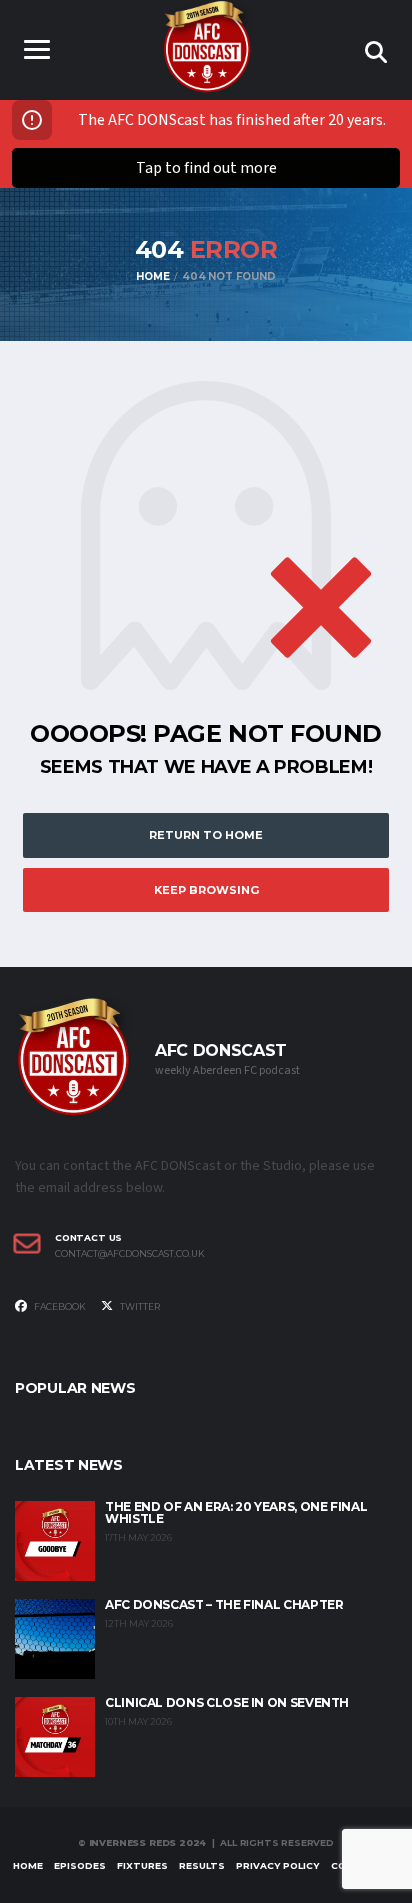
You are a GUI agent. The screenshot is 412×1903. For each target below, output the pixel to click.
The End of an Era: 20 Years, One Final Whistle (236, 1512)
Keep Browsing (206, 890)
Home (28, 1865)
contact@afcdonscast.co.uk (130, 1254)
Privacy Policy (277, 1865)
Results (202, 1865)
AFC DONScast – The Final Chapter (224, 1604)
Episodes (80, 1865)
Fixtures (142, 1865)
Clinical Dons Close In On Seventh (227, 1702)
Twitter (139, 1306)
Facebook (59, 1306)
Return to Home (206, 835)
